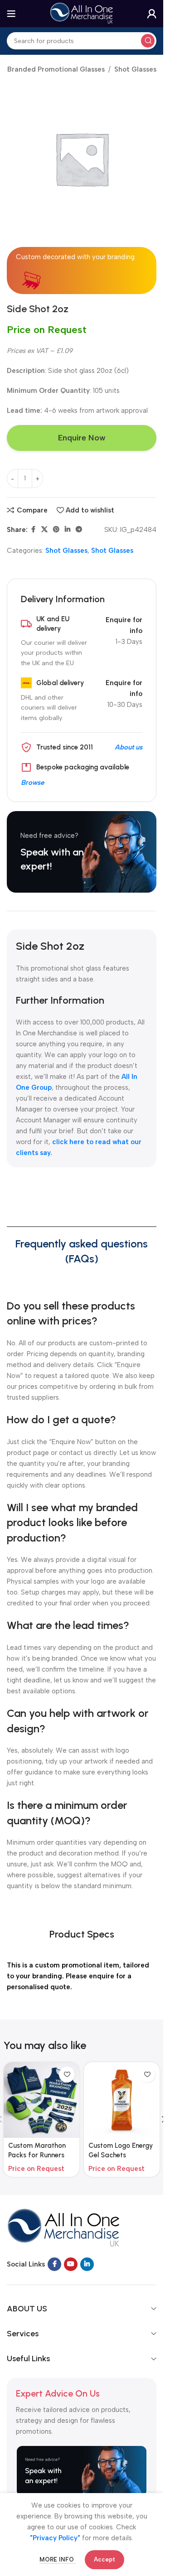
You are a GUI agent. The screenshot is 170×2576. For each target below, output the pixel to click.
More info (58, 2559)
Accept (104, 2559)
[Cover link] (82, 852)
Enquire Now (82, 438)
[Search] (148, 41)
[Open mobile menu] (11, 14)
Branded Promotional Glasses (56, 69)
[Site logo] (82, 13)
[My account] (152, 14)
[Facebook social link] (33, 530)
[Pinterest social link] (56, 530)
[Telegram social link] (79, 530)
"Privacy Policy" (55, 2538)
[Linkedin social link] (68, 530)
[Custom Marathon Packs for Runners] (41, 2100)
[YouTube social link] (71, 2264)
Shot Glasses (135, 69)
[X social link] (44, 530)
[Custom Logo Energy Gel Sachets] (122, 2100)
